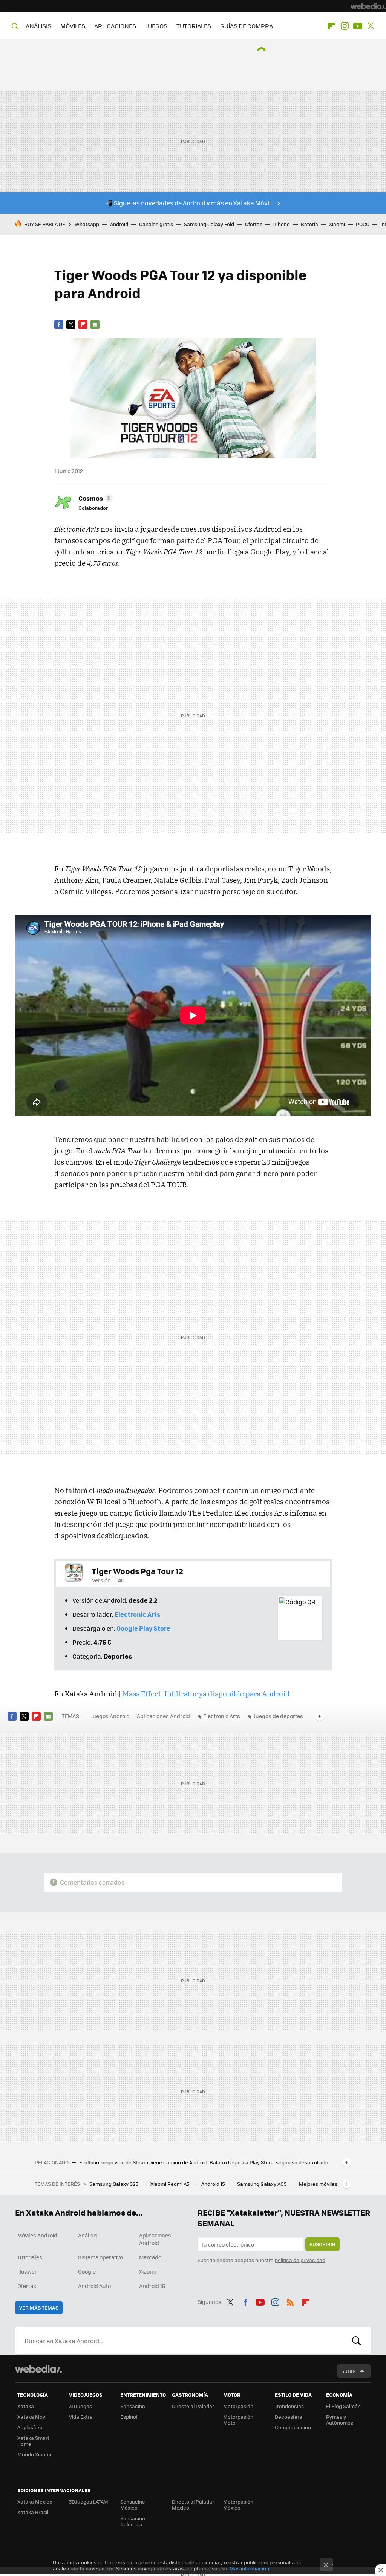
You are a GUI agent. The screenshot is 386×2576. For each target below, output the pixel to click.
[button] (94, 498)
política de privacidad (300, 2260)
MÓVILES (73, 26)
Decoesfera (289, 2417)
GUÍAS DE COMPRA (247, 26)
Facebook (59, 325)
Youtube (358, 26)
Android (119, 224)
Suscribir (322, 2244)
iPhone (282, 224)
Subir (348, 2371)
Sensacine (133, 2406)
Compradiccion (293, 2427)
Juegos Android (110, 1716)
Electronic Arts (222, 1716)
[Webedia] (368, 6)
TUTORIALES (194, 26)
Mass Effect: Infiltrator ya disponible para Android (206, 1694)
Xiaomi (337, 224)
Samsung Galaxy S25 (114, 2184)
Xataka (26, 2406)
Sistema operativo (100, 2257)
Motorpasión (238, 2406)
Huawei (27, 2271)
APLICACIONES (115, 26)
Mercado (150, 2257)
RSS (290, 2301)
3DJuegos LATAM (89, 2501)
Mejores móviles (318, 2184)
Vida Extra (81, 2417)
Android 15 (214, 2184)
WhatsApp (87, 224)
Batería (309, 224)
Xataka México (35, 2501)
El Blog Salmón (343, 2406)
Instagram (345, 26)
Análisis (88, 2235)
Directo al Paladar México (193, 2504)
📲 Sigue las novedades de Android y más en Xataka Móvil (188, 203)
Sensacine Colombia (133, 2521)
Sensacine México (133, 2504)
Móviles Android (37, 2235)
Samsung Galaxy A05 (263, 2184)
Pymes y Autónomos (340, 2420)
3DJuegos (80, 2406)
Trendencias (289, 2406)
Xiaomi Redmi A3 (170, 2184)
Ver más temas (39, 2307)
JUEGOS (156, 26)
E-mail (95, 325)
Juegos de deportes (278, 1716)
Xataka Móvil (32, 2417)
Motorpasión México (238, 2504)
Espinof (129, 2417)
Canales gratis (156, 224)
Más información (249, 2568)
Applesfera (30, 2427)
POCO (363, 224)
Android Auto (94, 2286)
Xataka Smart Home (33, 2441)
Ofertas (254, 224)
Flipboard (331, 26)
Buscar (357, 2341)
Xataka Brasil (33, 2512)
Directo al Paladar (193, 2406)
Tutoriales (30, 2257)
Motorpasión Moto (238, 2420)
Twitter (371, 26)
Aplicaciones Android (163, 1716)
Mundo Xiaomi (34, 2454)
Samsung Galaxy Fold (209, 224)
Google (87, 2271)
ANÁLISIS (38, 26)
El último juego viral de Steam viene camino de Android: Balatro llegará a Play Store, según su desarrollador (205, 2162)
